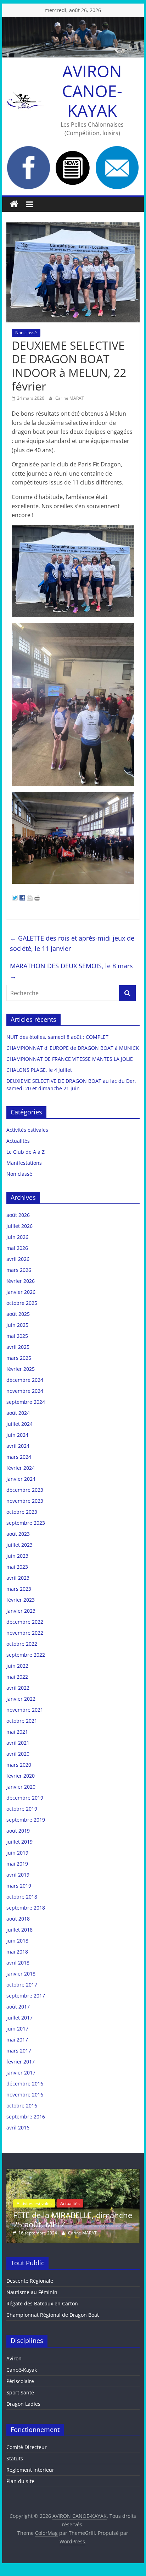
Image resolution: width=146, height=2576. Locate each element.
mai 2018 (17, 1952)
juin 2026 (17, 1237)
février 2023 (21, 1600)
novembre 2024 (25, 1391)
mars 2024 (19, 1457)
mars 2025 (19, 1358)
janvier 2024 (21, 1479)
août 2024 (18, 1413)
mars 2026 (19, 1270)
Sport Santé (20, 2392)
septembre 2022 (26, 1655)
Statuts (15, 2458)
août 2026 (18, 1215)
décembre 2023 (25, 1490)
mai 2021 (17, 1732)
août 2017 (18, 2007)
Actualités (18, 1141)
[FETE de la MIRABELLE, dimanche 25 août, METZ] (73, 2172)
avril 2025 (18, 1347)
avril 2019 (18, 1875)
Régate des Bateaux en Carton (42, 2303)
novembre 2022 (25, 1633)
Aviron (14, 2358)
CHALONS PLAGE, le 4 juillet (39, 1070)
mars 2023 (19, 1589)
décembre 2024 (25, 1380)
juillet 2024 (19, 1424)
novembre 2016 (25, 2095)
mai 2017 (17, 2040)
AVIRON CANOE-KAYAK (92, 90)
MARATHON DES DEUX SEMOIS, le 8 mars (71, 971)
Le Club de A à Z (26, 1152)
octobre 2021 (22, 1721)
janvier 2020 (21, 1787)
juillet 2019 (19, 1842)
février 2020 (21, 1776)
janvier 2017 (21, 2073)
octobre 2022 (22, 1644)
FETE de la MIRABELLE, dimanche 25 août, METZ (73, 2220)
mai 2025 (17, 1336)
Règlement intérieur (30, 2470)
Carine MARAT (70, 398)
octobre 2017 (22, 1985)
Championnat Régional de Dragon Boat (53, 2315)
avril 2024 (18, 1446)
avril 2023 (18, 1578)
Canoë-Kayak (22, 2370)
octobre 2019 (22, 1809)
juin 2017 (17, 2029)
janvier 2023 (21, 1611)
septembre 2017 (26, 1996)
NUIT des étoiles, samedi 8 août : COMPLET (57, 1037)
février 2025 (21, 1369)
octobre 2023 (22, 1512)
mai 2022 (17, 1677)
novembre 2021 (25, 1710)
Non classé (26, 333)
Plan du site (20, 2481)
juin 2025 (17, 1325)
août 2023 (18, 1534)
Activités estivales (27, 1130)
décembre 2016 (25, 2084)
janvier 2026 (21, 1292)
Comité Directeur (27, 2447)
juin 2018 (17, 1941)
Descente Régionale (30, 2281)
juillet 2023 (19, 1545)
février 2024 (21, 1468)
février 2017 (21, 2062)
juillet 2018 (19, 1930)
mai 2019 (17, 1864)
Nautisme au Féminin (32, 2292)
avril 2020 (18, 1754)
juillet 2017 (19, 2018)
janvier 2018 (21, 1974)
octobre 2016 (22, 2106)
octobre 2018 (22, 1897)
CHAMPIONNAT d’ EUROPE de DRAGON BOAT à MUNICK (73, 1048)
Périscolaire (20, 2381)
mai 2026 (17, 1248)
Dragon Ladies (23, 2404)
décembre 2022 (25, 1622)
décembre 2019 (25, 1798)
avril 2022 (18, 1688)
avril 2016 (18, 2128)
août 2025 (18, 1314)
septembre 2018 (26, 1908)
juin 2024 (17, 1435)
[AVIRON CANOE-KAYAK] (14, 204)
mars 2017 (19, 2051)
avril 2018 (18, 1963)
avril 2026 (18, 1259)
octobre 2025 (22, 1303)
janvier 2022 (21, 1699)
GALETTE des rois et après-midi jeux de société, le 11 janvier (72, 943)
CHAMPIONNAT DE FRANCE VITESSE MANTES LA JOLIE (70, 1059)
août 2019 (18, 1831)
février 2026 (21, 1281)
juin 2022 (17, 1666)
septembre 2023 (26, 1523)
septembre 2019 (26, 1820)
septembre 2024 (26, 1402)
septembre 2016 (26, 2117)
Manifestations (24, 1163)
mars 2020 (19, 1765)
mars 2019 (19, 1886)
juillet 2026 (19, 1226)
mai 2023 (17, 1567)
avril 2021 (18, 1743)
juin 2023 (17, 1556)
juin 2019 (17, 1853)
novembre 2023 (25, 1501)
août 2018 (18, 1919)
